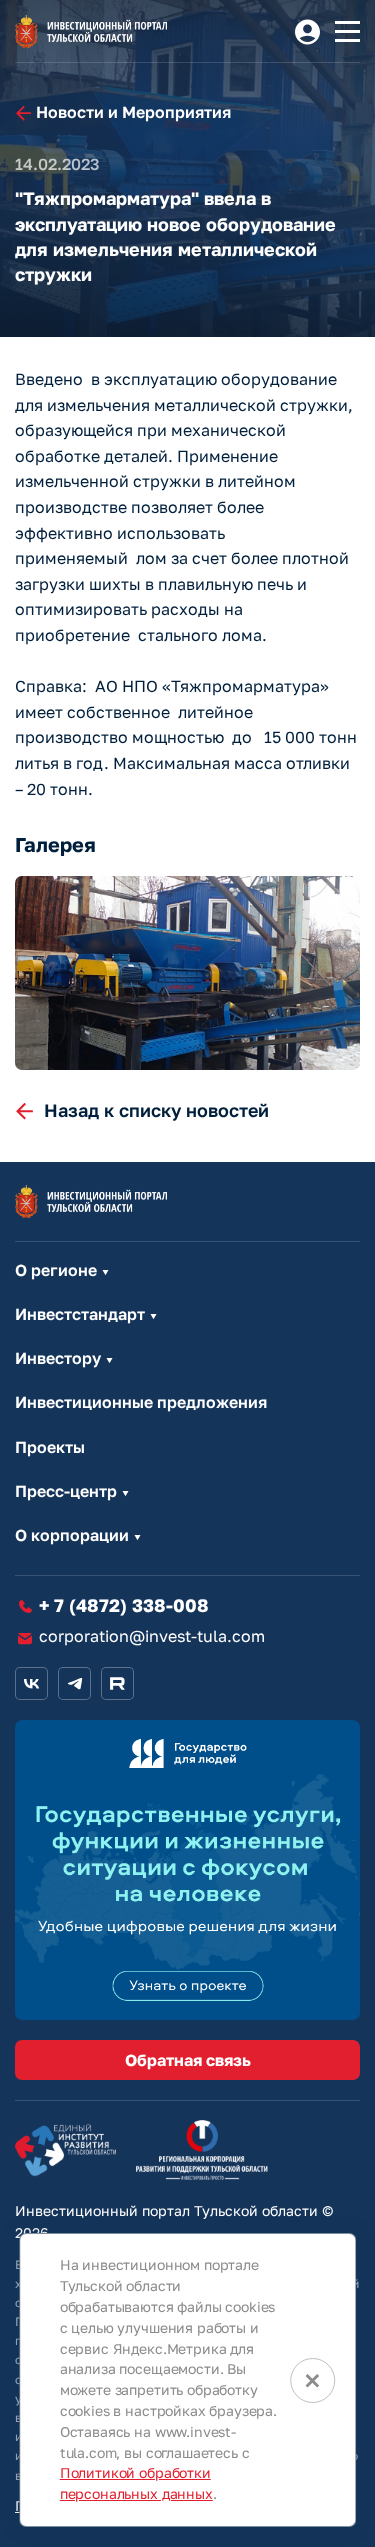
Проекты (50, 1447)
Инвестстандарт (80, 1314)
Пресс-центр (66, 1491)
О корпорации (72, 1535)
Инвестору (58, 1358)
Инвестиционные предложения (141, 1402)
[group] (187, 973)
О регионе (56, 1270)
